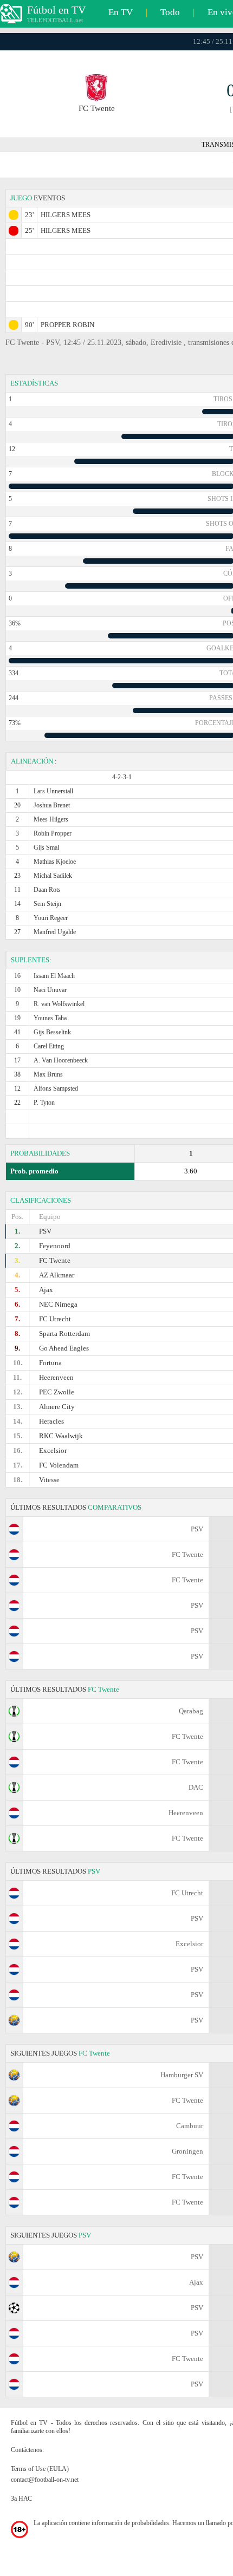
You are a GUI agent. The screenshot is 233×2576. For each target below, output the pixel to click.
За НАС (21, 2499)
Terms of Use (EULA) (40, 2469)
